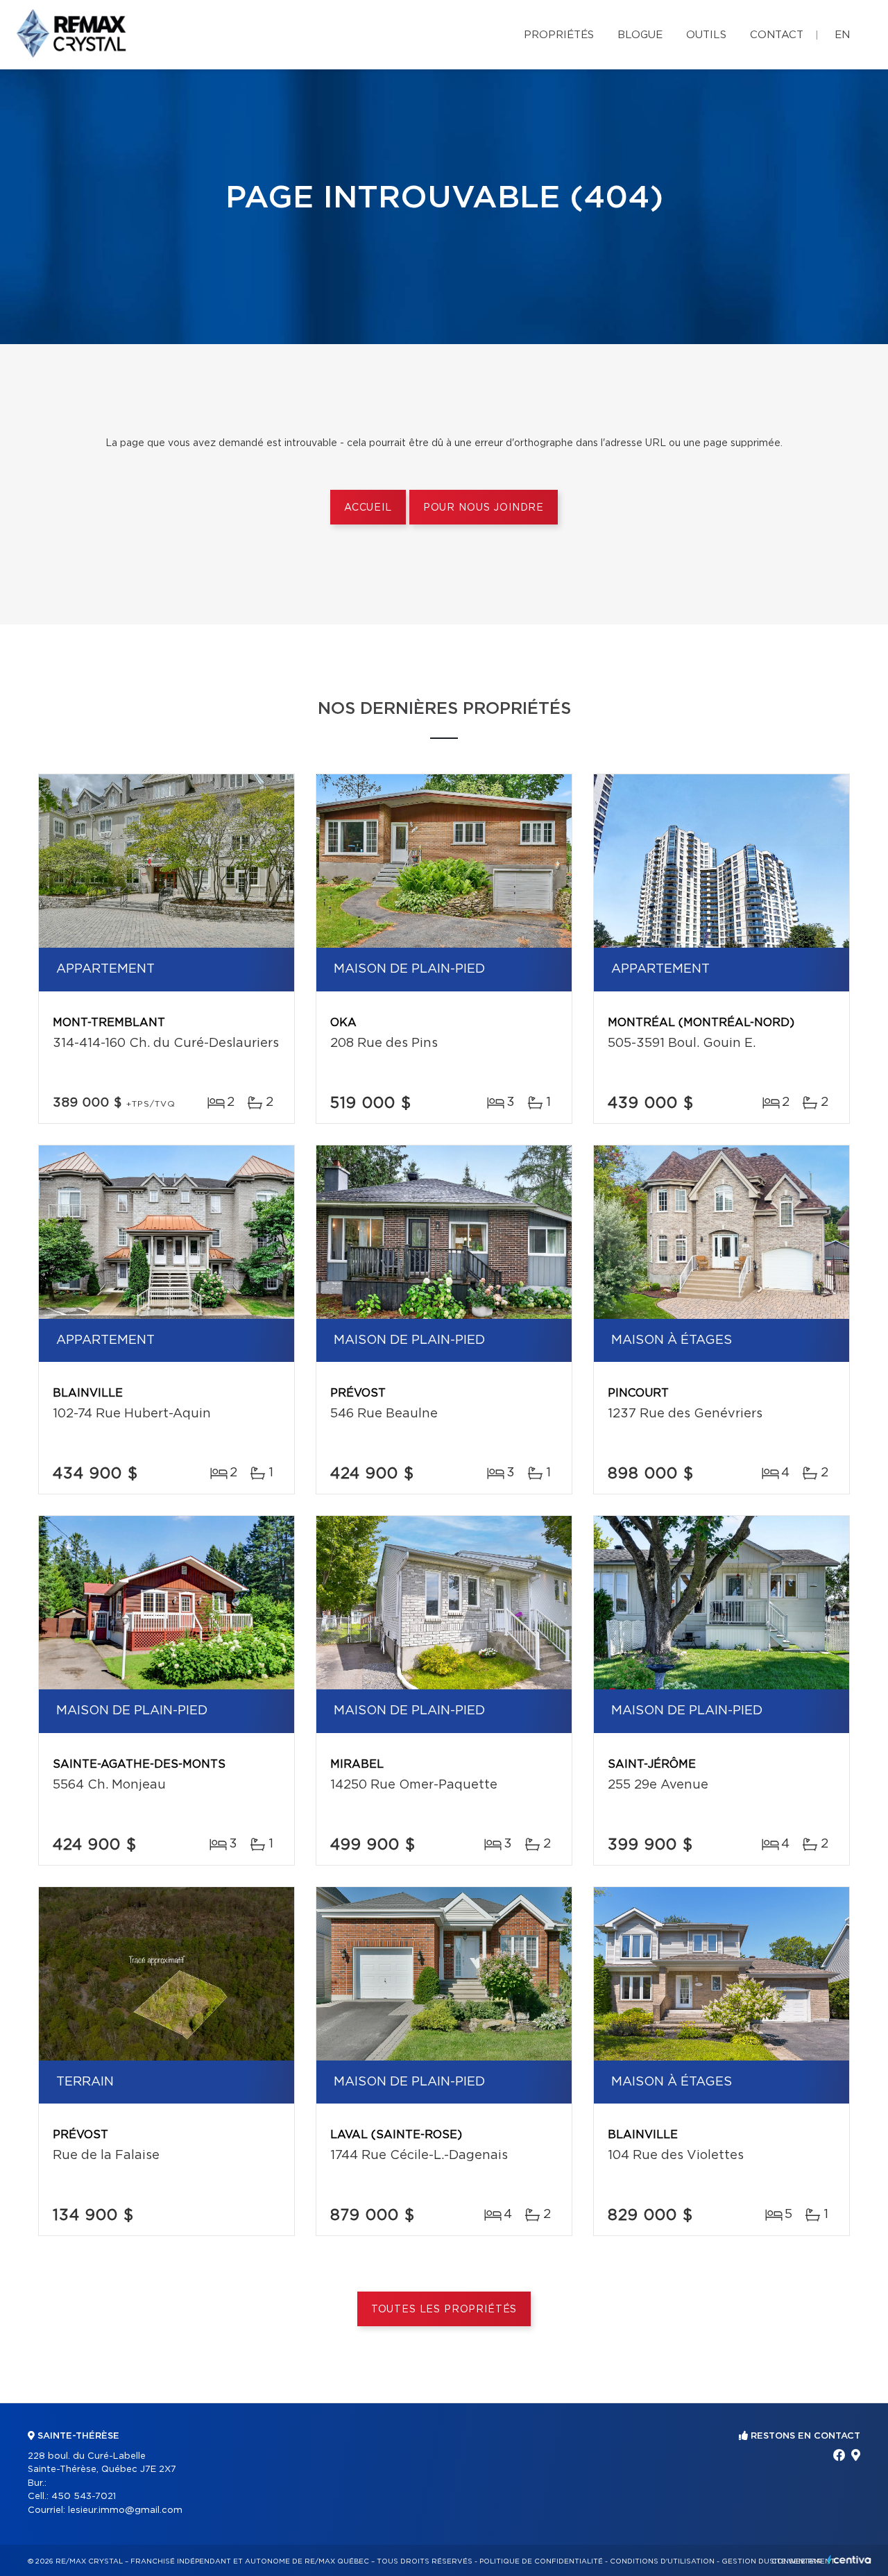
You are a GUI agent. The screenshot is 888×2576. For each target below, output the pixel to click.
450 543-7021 (84, 2497)
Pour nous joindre (484, 508)
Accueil (368, 508)
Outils (706, 35)
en (842, 35)
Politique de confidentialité (541, 2561)
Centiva (849, 2560)
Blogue (640, 35)
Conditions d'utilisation (662, 2561)
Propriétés (559, 35)
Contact (777, 35)
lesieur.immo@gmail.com (125, 2510)
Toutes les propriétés (444, 2310)
